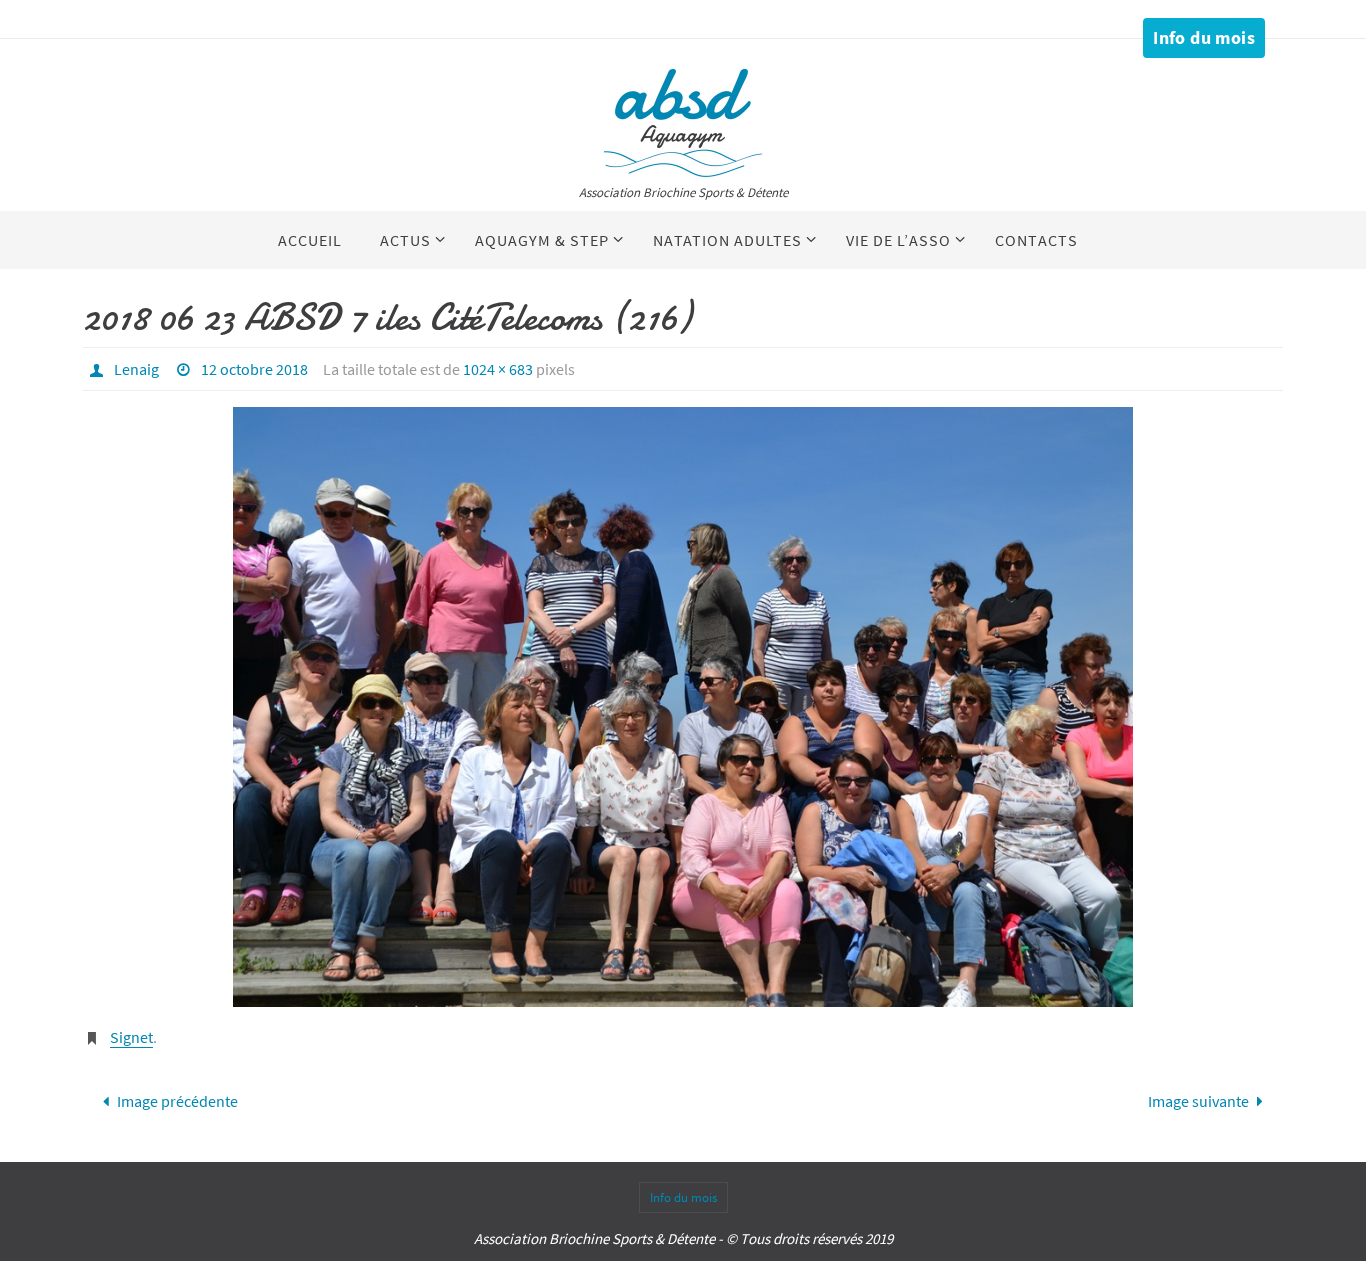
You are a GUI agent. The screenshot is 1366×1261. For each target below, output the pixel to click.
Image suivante (1198, 1101)
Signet (131, 1037)
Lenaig (136, 369)
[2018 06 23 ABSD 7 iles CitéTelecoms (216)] (683, 707)
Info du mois (1204, 37)
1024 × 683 (498, 369)
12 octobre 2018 (254, 369)
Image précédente (177, 1101)
